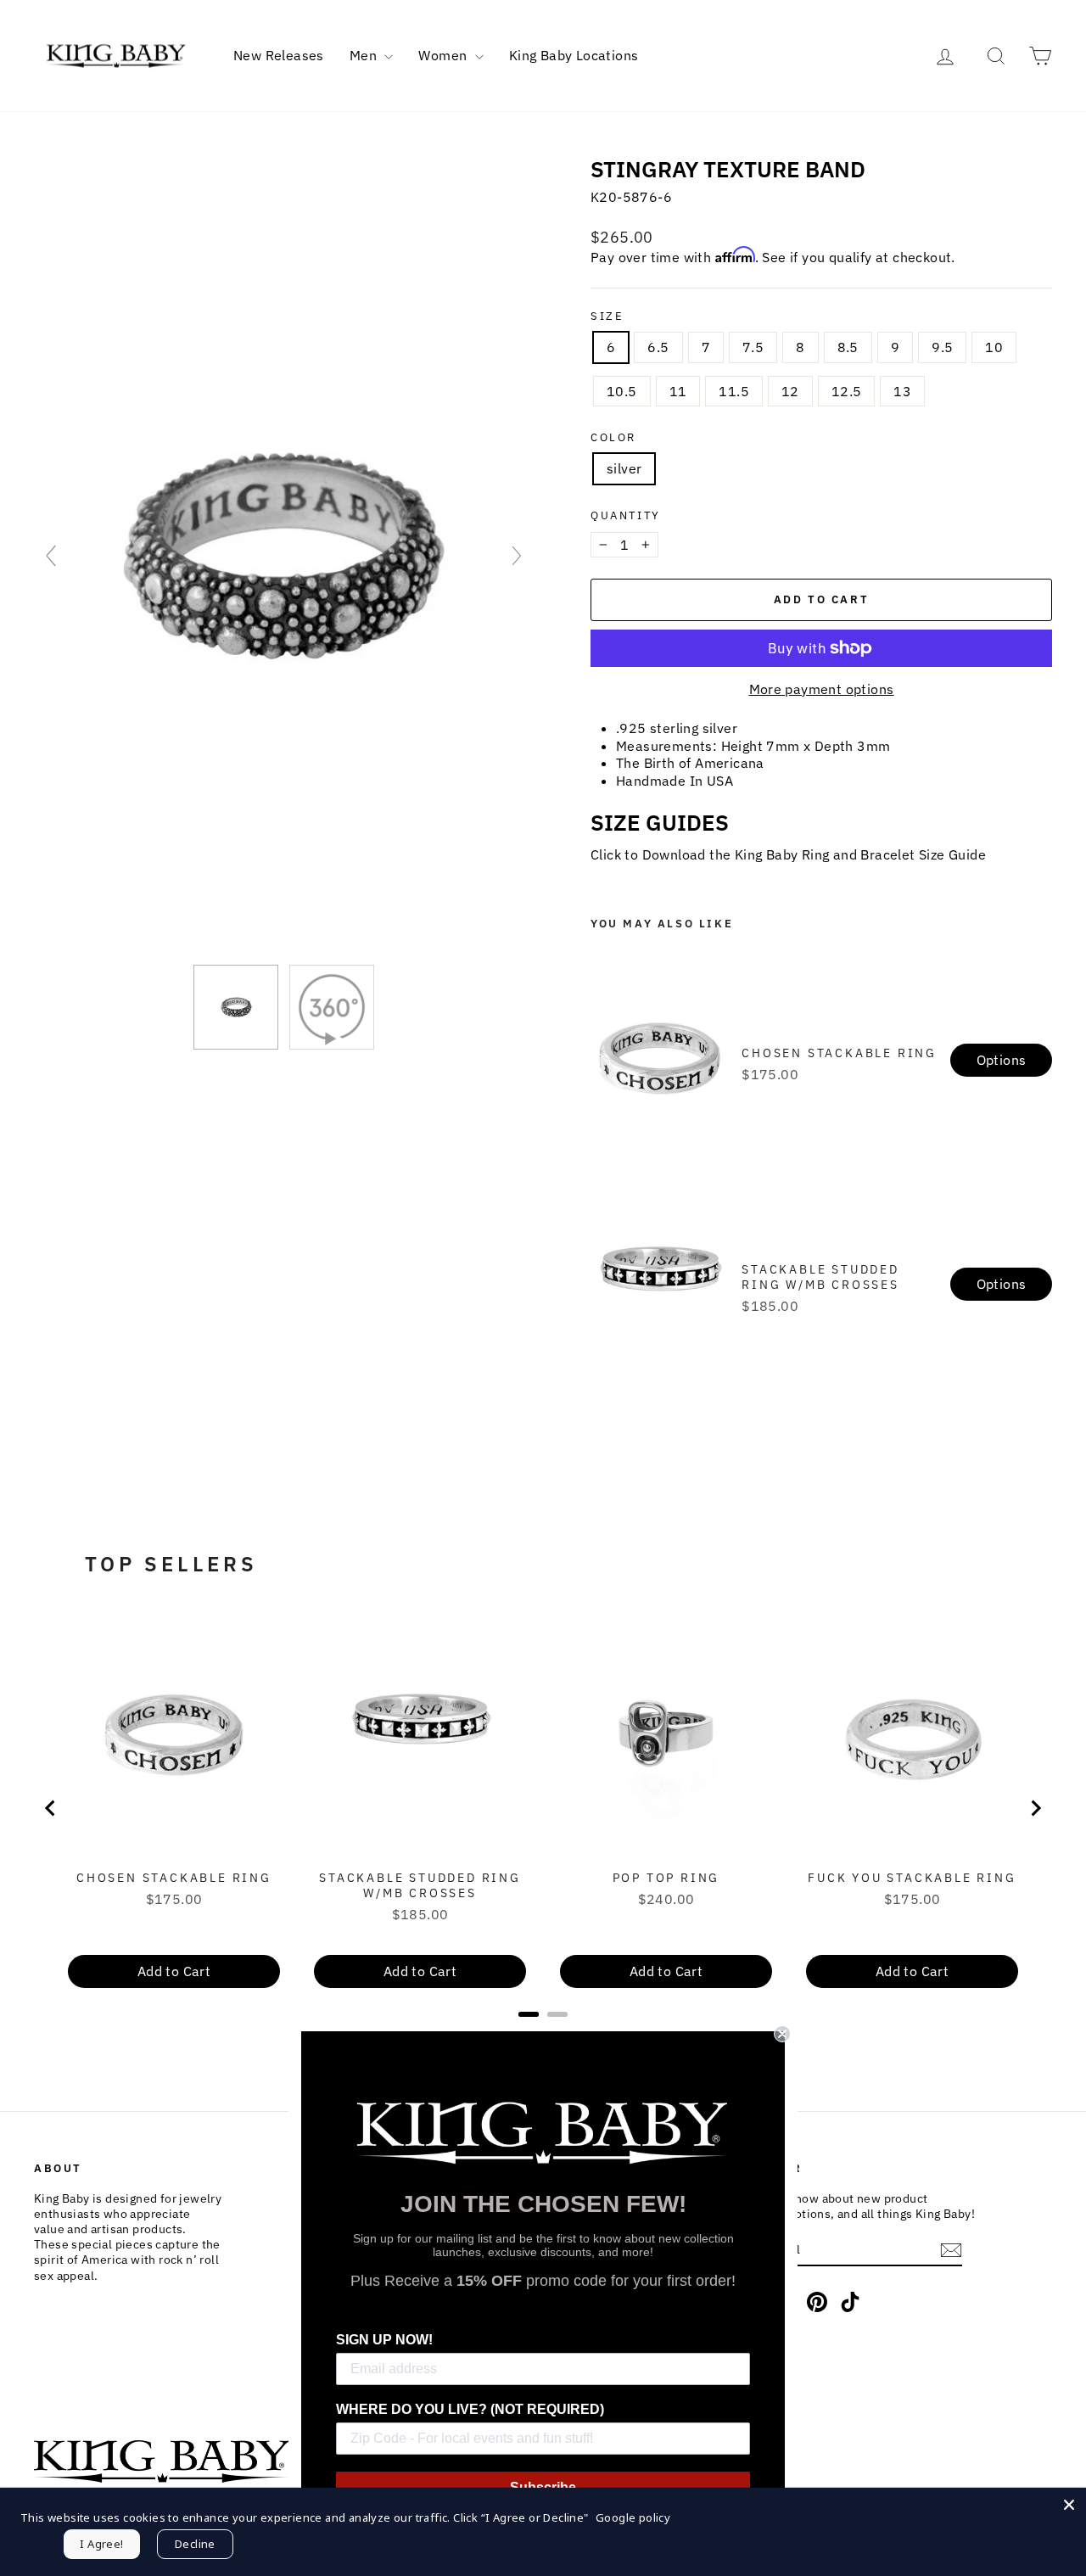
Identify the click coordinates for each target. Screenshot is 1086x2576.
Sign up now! (384, 2340)
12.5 (847, 391)
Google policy (633, 2517)
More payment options (822, 689)
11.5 (734, 391)
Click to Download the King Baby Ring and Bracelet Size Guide (788, 854)
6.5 (658, 347)
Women (444, 55)
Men (365, 55)
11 (678, 391)
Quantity (626, 516)
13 (902, 391)
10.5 (622, 391)
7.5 (753, 347)
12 (790, 391)
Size (607, 316)
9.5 (942, 347)
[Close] (1069, 2505)
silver (624, 468)
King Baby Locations (574, 55)
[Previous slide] (51, 556)
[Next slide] (517, 556)
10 (994, 347)
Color (613, 438)
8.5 (848, 347)
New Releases (279, 55)
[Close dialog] (782, 2034)
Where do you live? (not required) (470, 2409)
